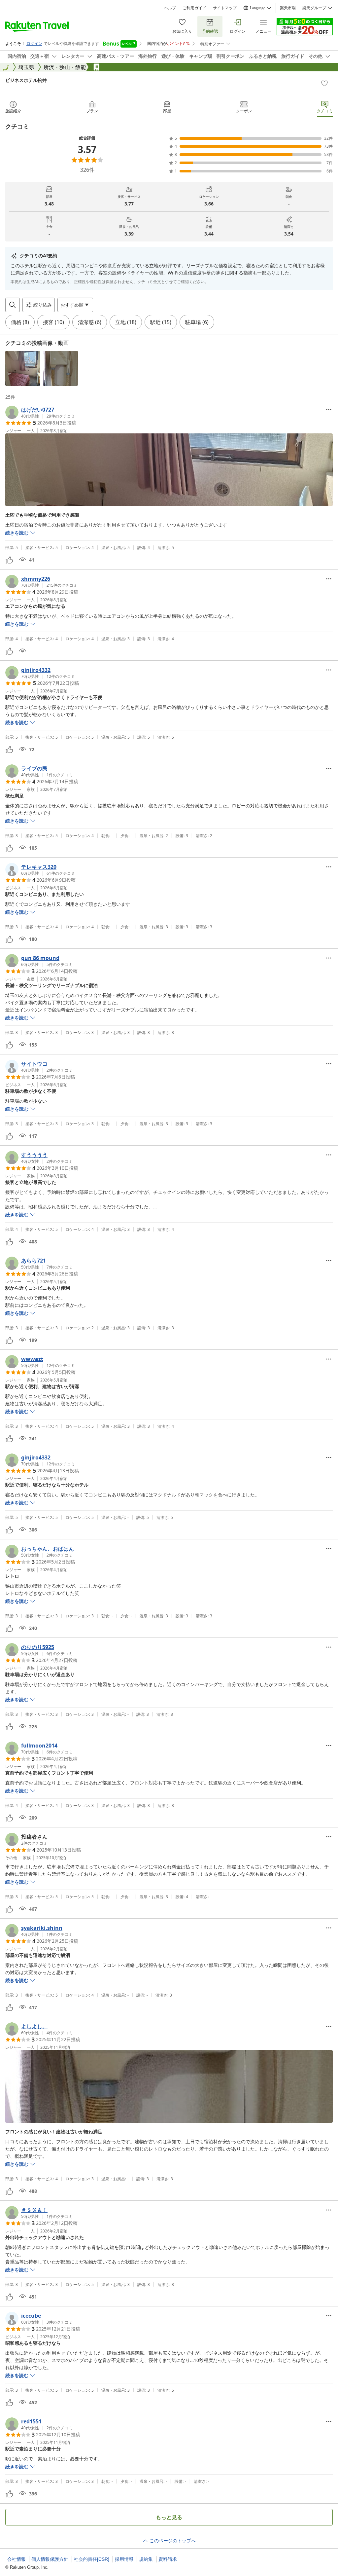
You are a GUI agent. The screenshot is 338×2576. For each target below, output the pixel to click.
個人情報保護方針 (50, 2559)
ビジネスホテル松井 (26, 80)
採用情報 (124, 2559)
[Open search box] (13, 305)
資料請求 (168, 2559)
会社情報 (17, 2559)
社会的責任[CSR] (92, 2559)
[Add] (324, 83)
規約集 (146, 2559)
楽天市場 (288, 8)
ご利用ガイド (194, 8)
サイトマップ (225, 8)
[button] (23, 368)
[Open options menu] (329, 410)
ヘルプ (170, 8)
